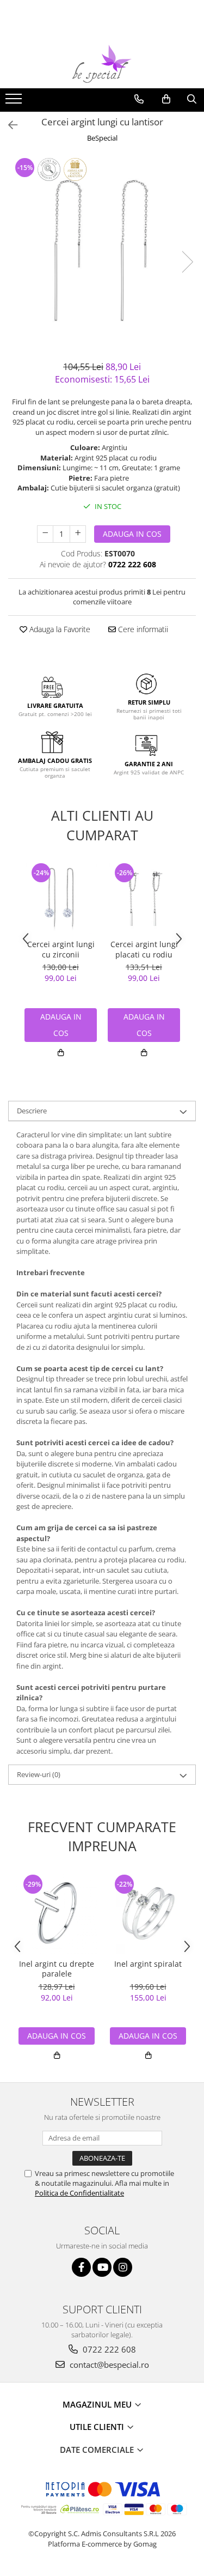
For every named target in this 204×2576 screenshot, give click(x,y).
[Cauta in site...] (192, 99)
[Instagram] (123, 2267)
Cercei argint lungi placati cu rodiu (144, 949)
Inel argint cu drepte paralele (57, 1969)
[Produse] (15, 102)
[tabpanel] (102, 250)
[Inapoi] (8, 125)
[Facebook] (81, 2267)
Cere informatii (142, 629)
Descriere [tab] (32, 1111)
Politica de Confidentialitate (79, 2193)
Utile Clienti (98, 2427)
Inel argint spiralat (148, 1964)
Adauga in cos (132, 534)
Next (187, 262)
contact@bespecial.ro (108, 2365)
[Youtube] (102, 2267)
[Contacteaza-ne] (139, 99)
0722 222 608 (108, 2349)
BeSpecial (102, 138)
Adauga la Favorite (59, 629)
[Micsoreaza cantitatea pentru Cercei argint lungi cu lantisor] (45, 534)
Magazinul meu (98, 2404)
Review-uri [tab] (39, 1774)
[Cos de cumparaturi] (166, 99)
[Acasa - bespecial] (102, 64)
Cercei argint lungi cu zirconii (61, 949)
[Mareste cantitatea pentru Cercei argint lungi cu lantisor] (78, 534)
